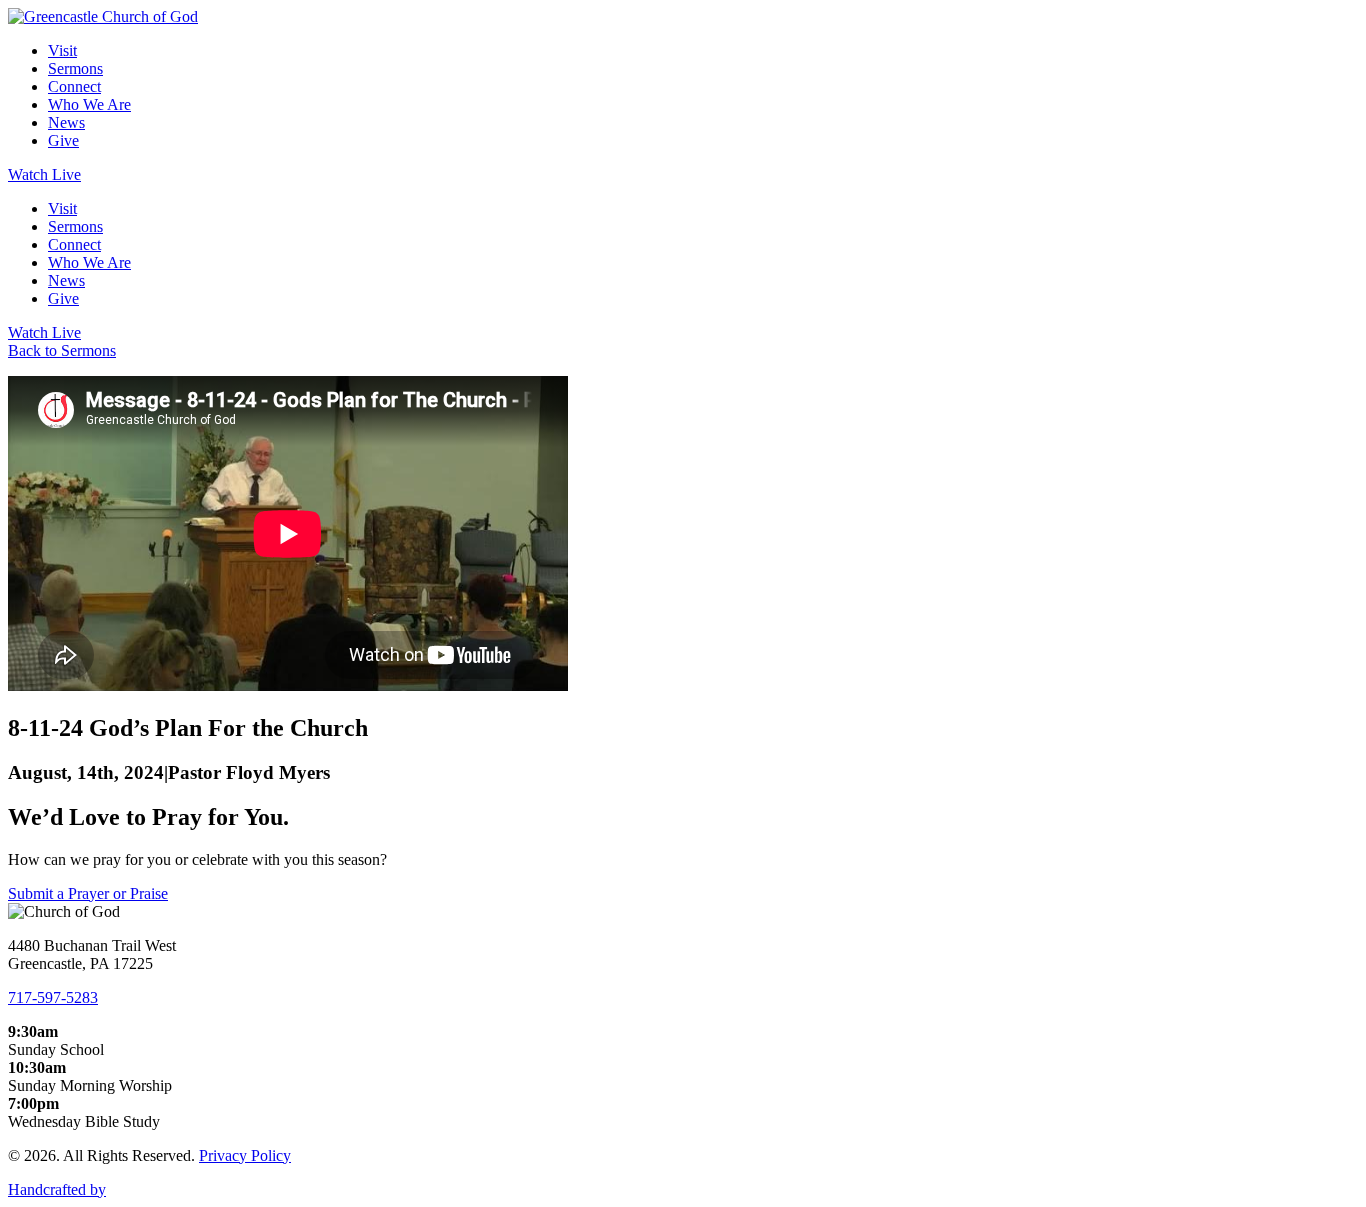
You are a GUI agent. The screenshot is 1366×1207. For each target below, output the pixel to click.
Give (63, 140)
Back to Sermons (62, 350)
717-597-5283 (53, 997)
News (66, 122)
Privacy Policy (245, 1155)
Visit (62, 50)
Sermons (75, 68)
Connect (74, 86)
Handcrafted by (57, 1189)
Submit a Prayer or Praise (88, 893)
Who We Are (89, 104)
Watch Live (44, 174)
